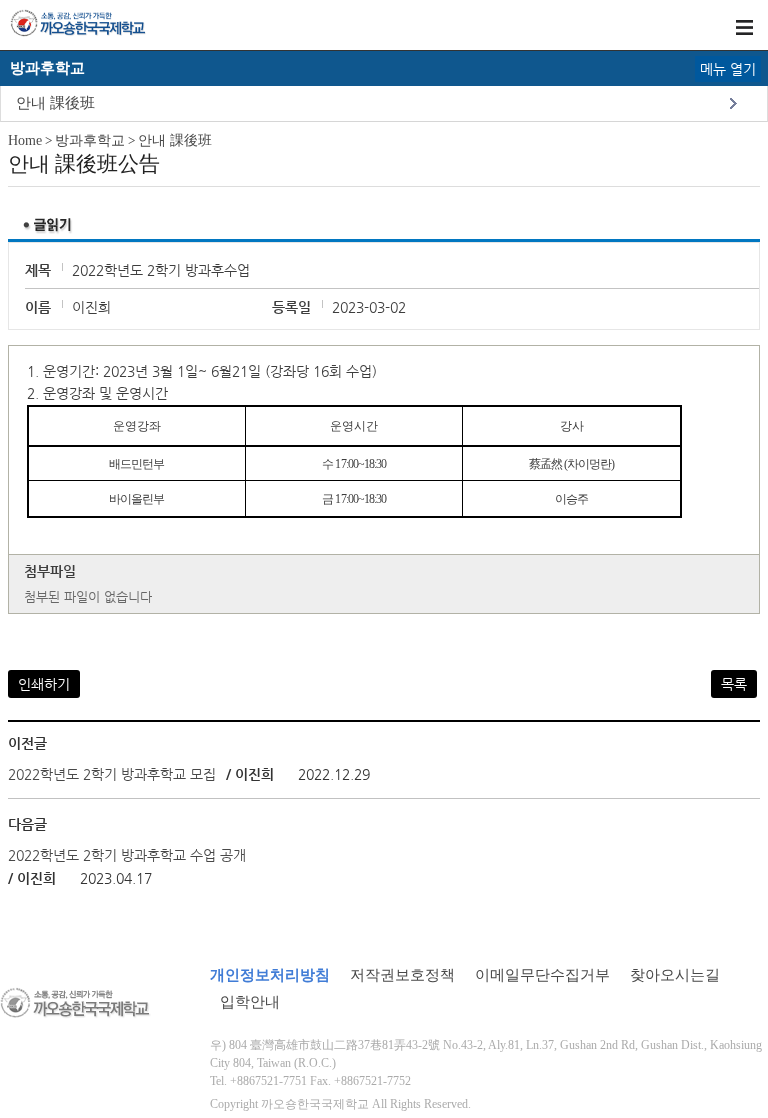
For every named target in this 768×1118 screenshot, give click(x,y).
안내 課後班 (55, 103)
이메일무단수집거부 (542, 975)
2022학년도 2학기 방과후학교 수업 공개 (127, 855)
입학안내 (250, 1002)
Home (25, 140)
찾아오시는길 (675, 975)
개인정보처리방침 (270, 975)
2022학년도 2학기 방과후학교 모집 (112, 774)
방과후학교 (90, 140)
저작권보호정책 (402, 975)
